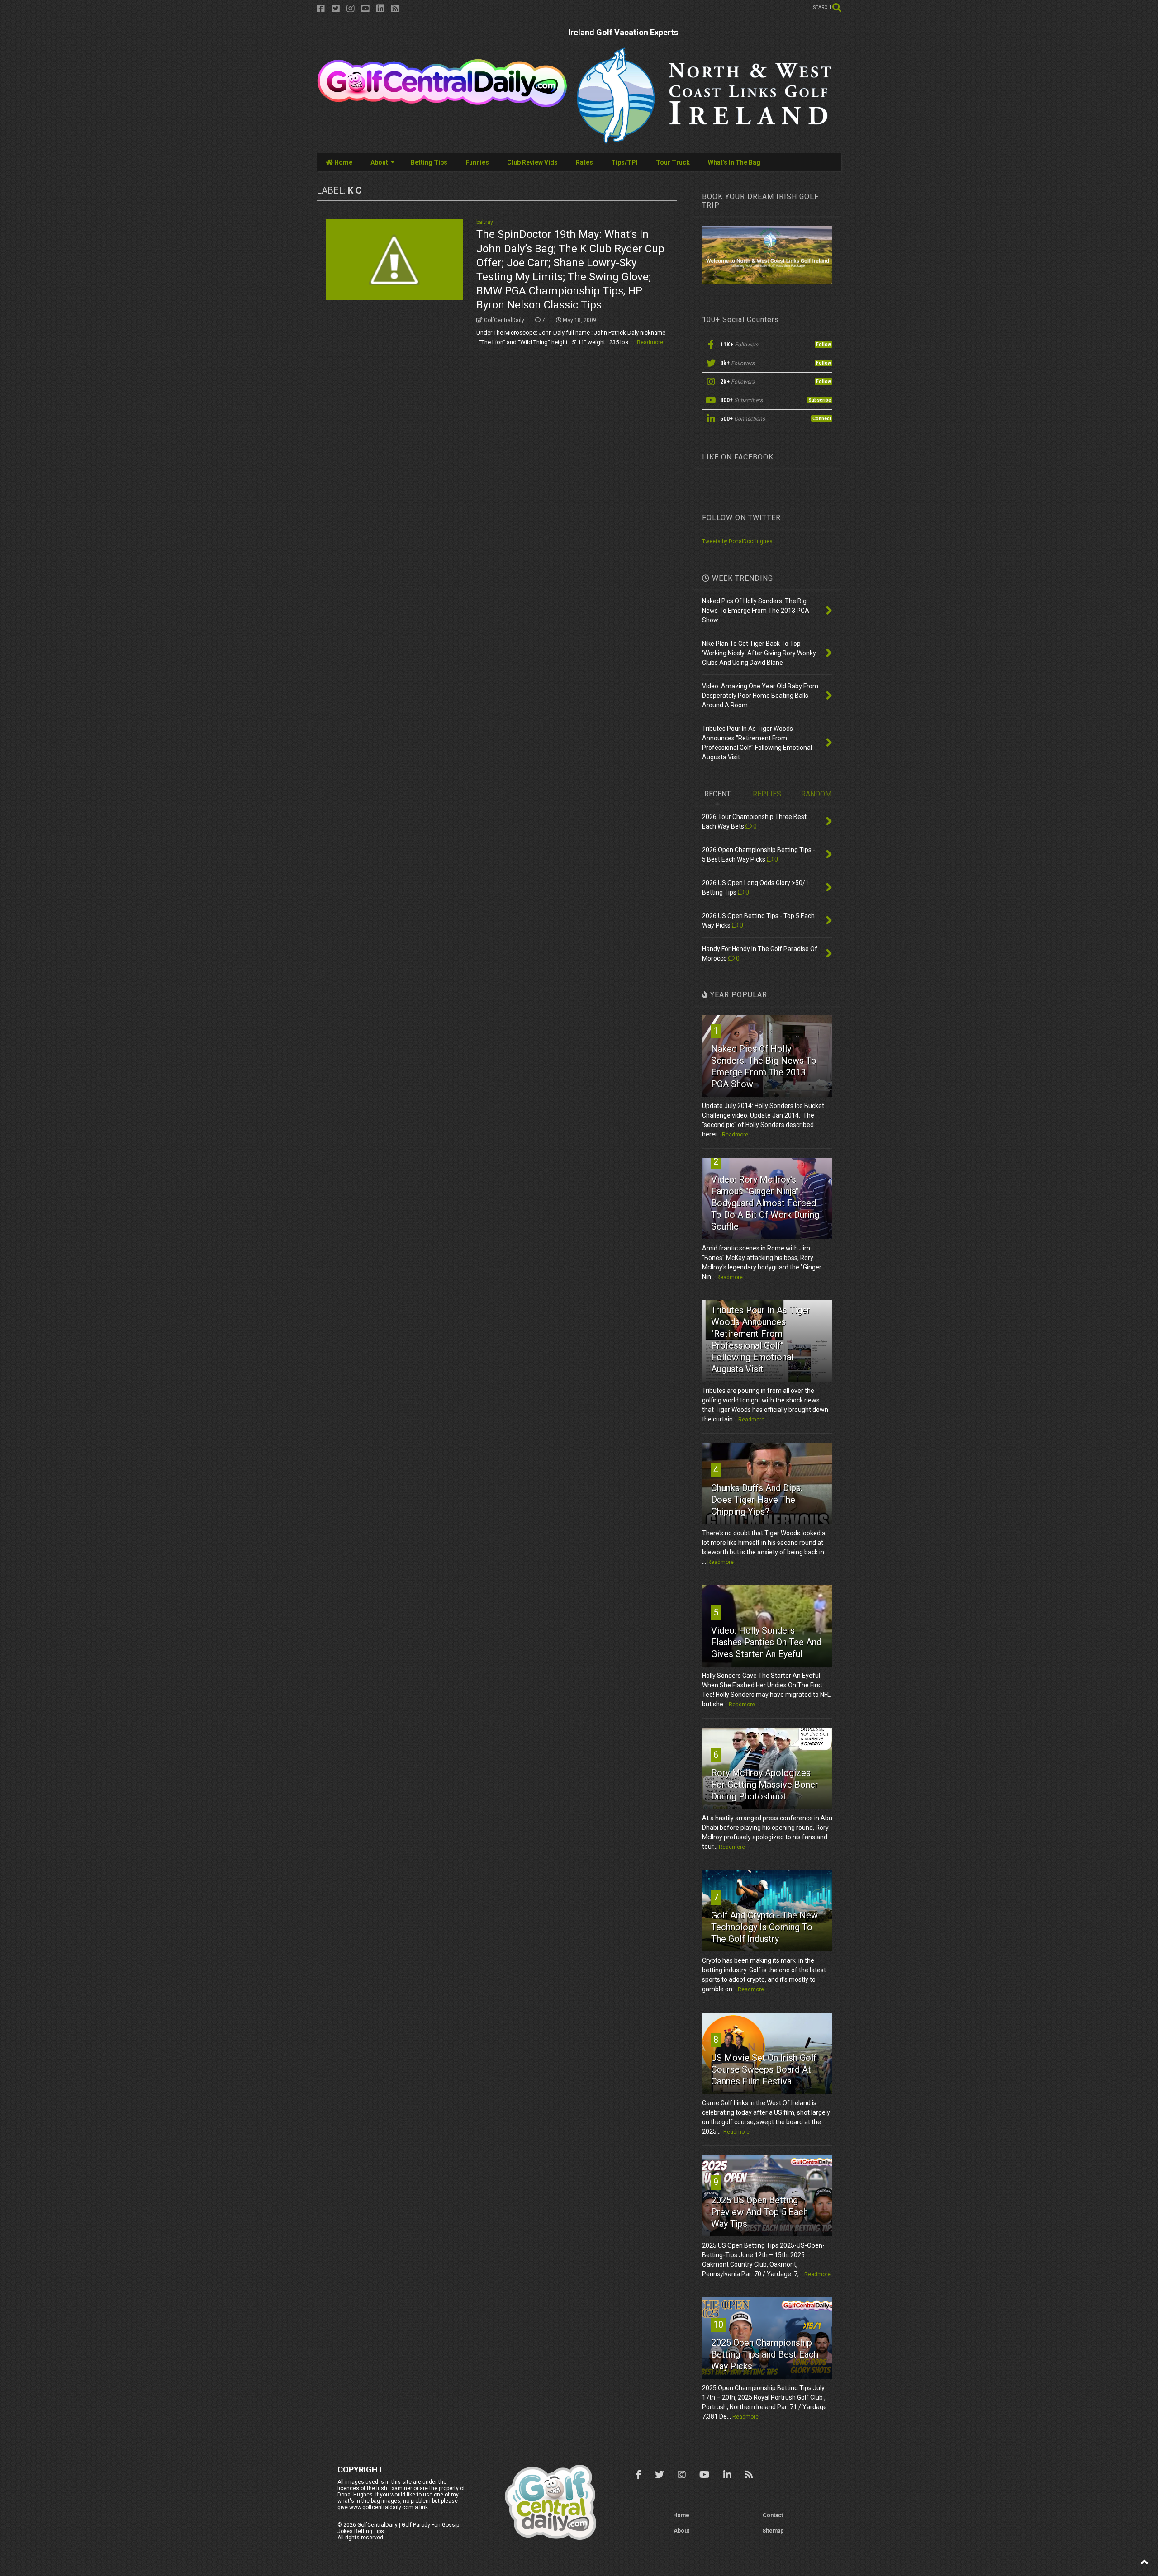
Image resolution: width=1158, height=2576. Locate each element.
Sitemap (773, 2531)
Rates (584, 162)
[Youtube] (365, 9)
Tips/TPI (624, 162)
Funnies (477, 162)
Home (343, 162)
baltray (485, 222)
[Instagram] (351, 9)
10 (718, 2325)
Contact (773, 2515)
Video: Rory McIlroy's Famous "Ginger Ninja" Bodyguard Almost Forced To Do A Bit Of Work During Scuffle (765, 1203)
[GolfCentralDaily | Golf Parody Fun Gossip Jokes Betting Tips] (442, 104)
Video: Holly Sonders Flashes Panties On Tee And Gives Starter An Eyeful (766, 1642)
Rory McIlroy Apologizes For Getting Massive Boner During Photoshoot (765, 1785)
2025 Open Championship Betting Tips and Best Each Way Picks (765, 2354)
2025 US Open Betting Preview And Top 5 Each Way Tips (759, 2212)
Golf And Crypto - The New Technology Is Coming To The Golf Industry (764, 1927)
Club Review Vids (532, 162)
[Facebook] (321, 9)
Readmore (650, 342)
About (379, 162)
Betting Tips (429, 162)
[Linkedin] (380, 9)
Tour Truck (673, 162)
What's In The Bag (734, 162)
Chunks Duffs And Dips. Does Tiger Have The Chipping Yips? (757, 1500)
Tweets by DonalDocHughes (737, 541)
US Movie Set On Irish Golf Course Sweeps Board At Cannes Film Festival (764, 2069)
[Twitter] (336, 9)
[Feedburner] (395, 9)
